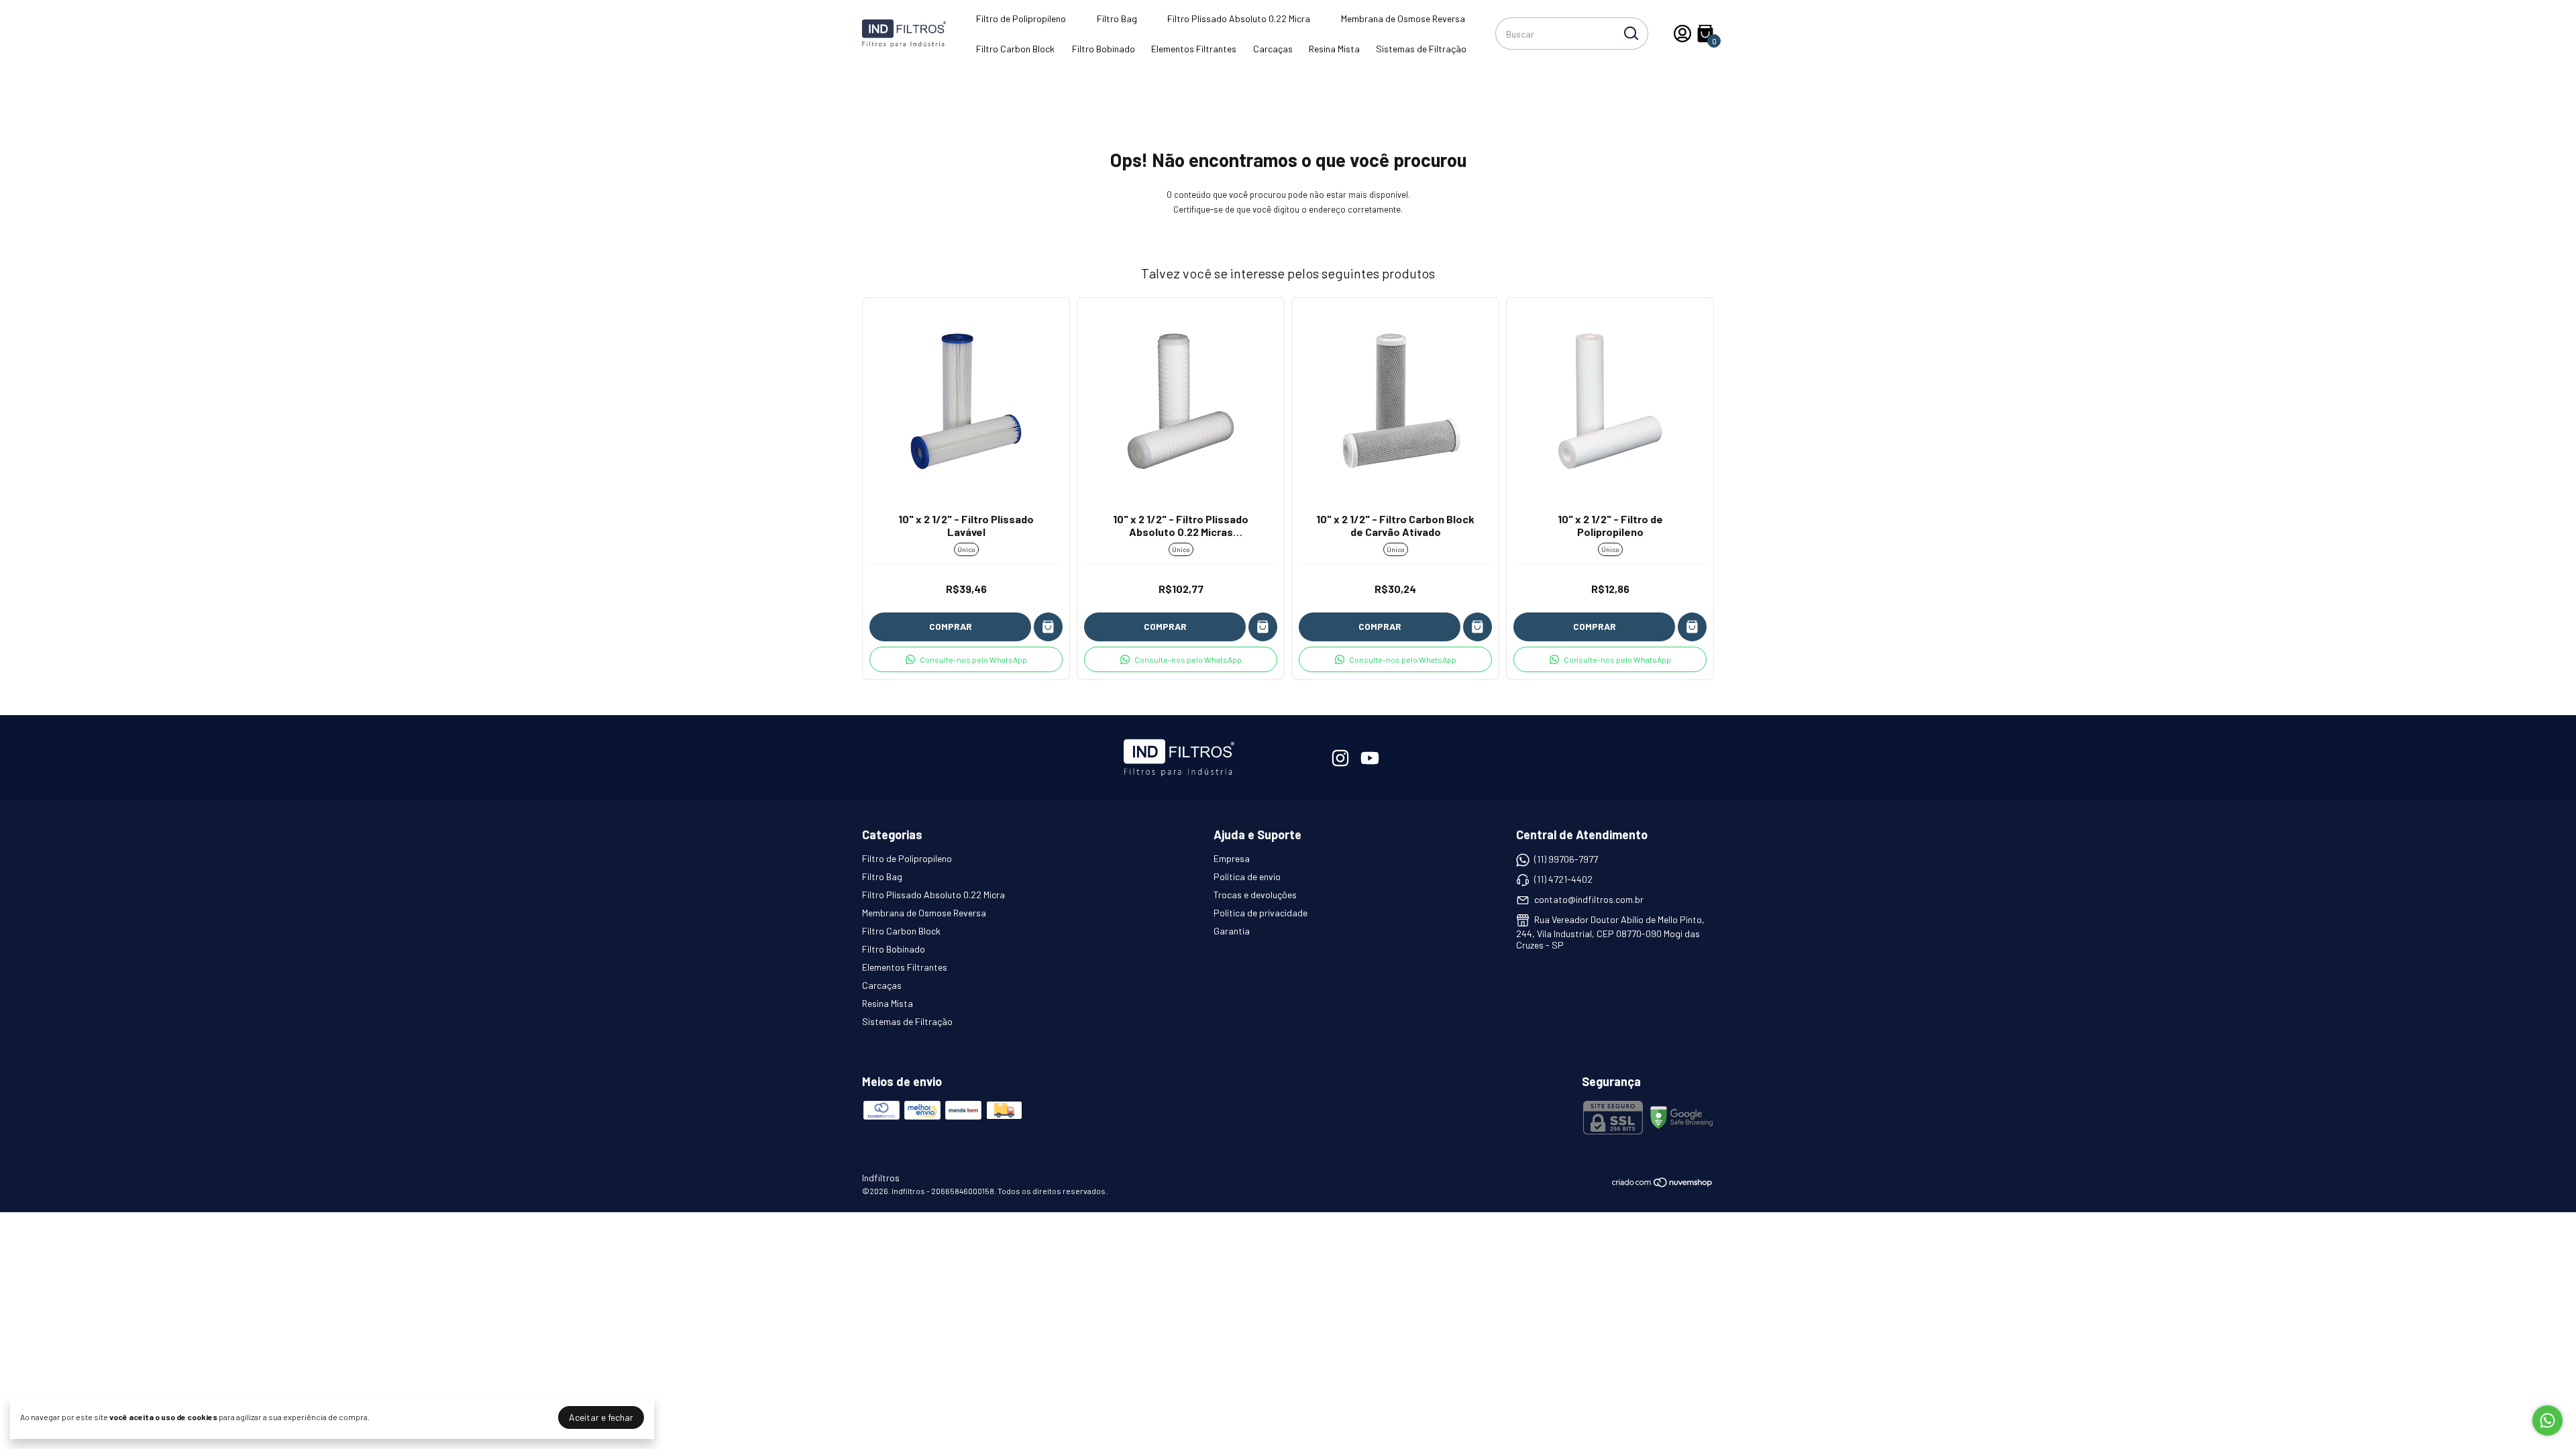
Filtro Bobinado (1104, 49)
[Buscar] (1630, 33)
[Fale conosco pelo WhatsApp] (2547, 1420)
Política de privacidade (1260, 913)
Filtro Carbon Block (1015, 49)
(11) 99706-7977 (1566, 859)
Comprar (951, 626)
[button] (966, 659)
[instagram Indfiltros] (1340, 758)
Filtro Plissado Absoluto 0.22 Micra (1239, 18)
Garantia (1232, 931)
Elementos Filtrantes (1194, 49)
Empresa (1232, 858)
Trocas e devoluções (1255, 895)
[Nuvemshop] (1663, 1184)
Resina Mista (1334, 49)
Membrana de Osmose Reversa (1403, 18)
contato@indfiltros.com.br (1589, 899)
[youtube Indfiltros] (1370, 758)
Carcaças (1273, 49)
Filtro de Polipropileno (1021, 18)
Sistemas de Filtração (1421, 49)
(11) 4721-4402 (1563, 879)
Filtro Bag (1117, 18)
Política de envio (1247, 876)
